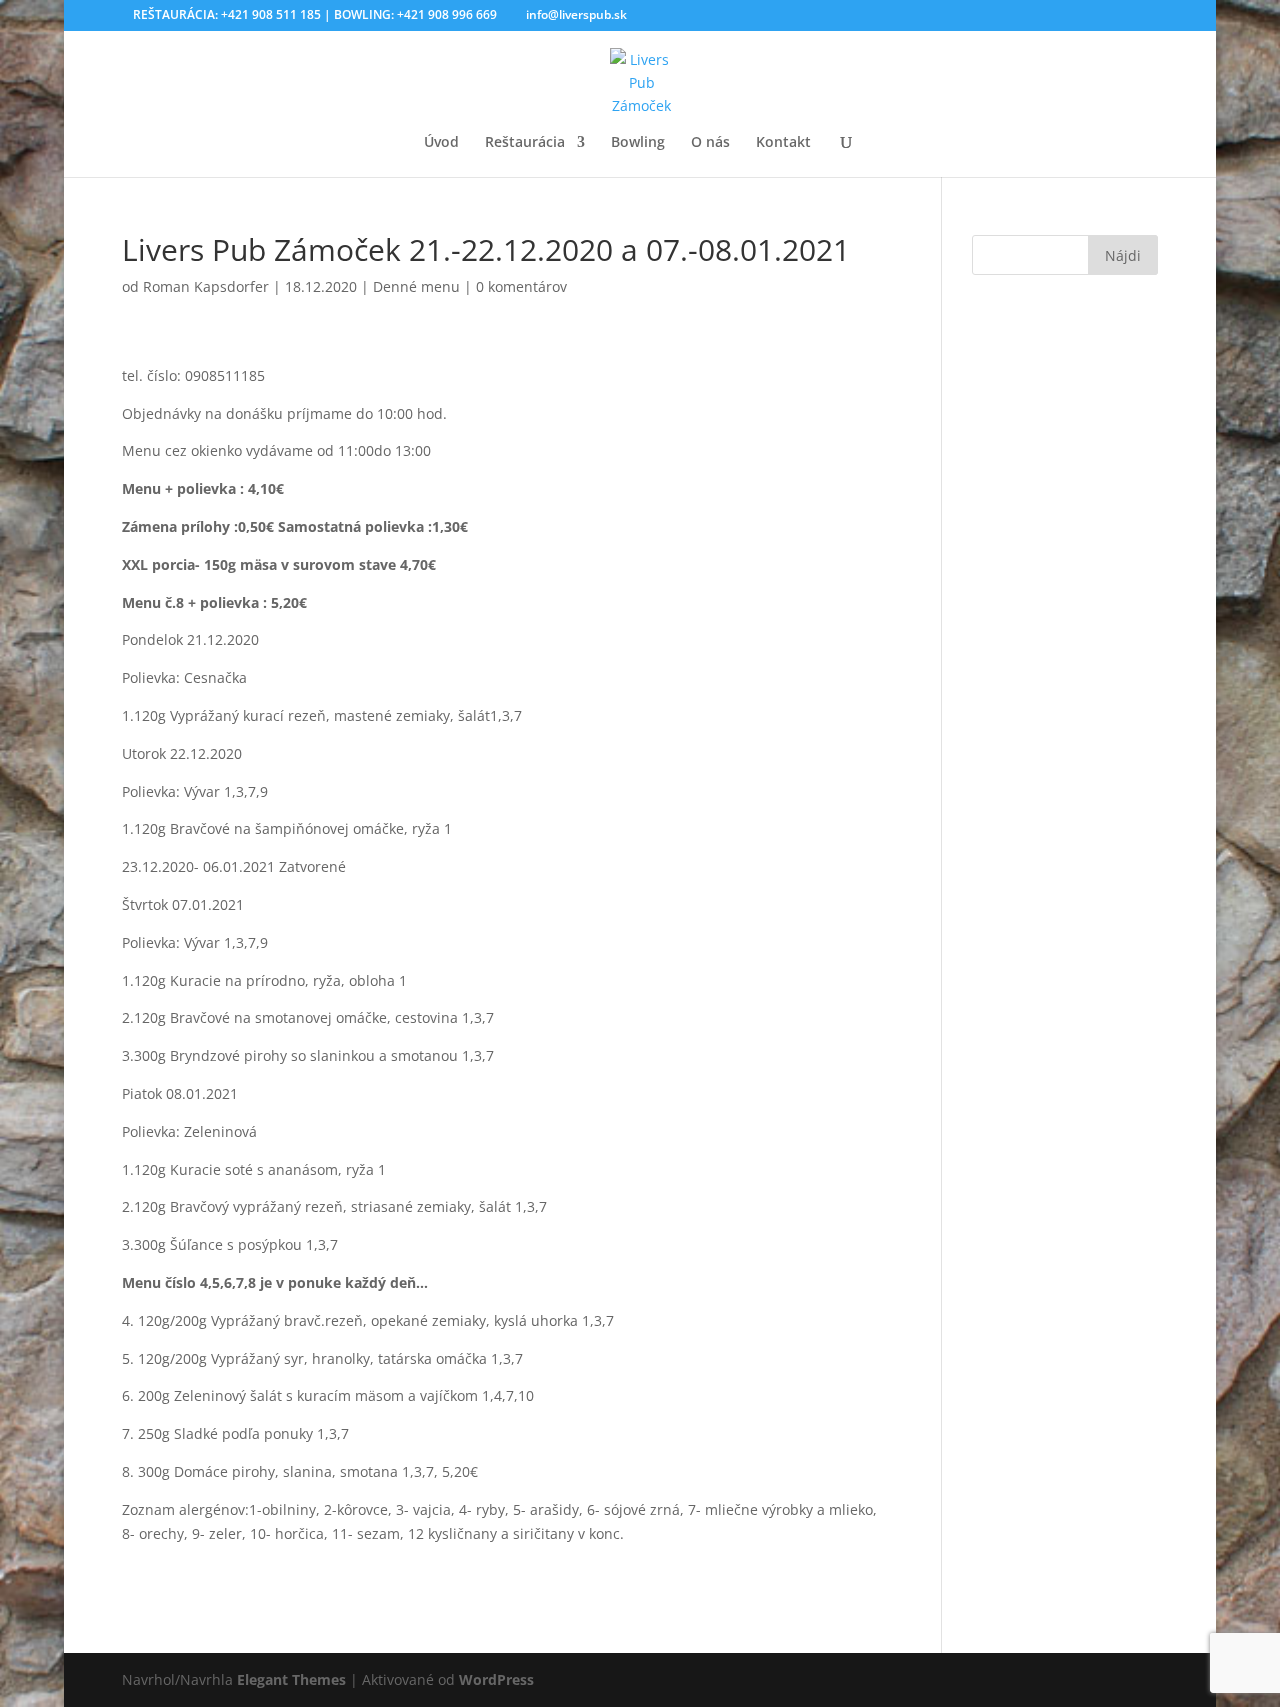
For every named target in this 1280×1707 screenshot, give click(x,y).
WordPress (496, 1679)
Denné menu (416, 286)
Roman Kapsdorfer (206, 286)
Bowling (638, 143)
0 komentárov (521, 286)
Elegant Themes (291, 1679)
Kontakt (783, 143)
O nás (710, 143)
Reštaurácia (525, 143)
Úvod (441, 143)
